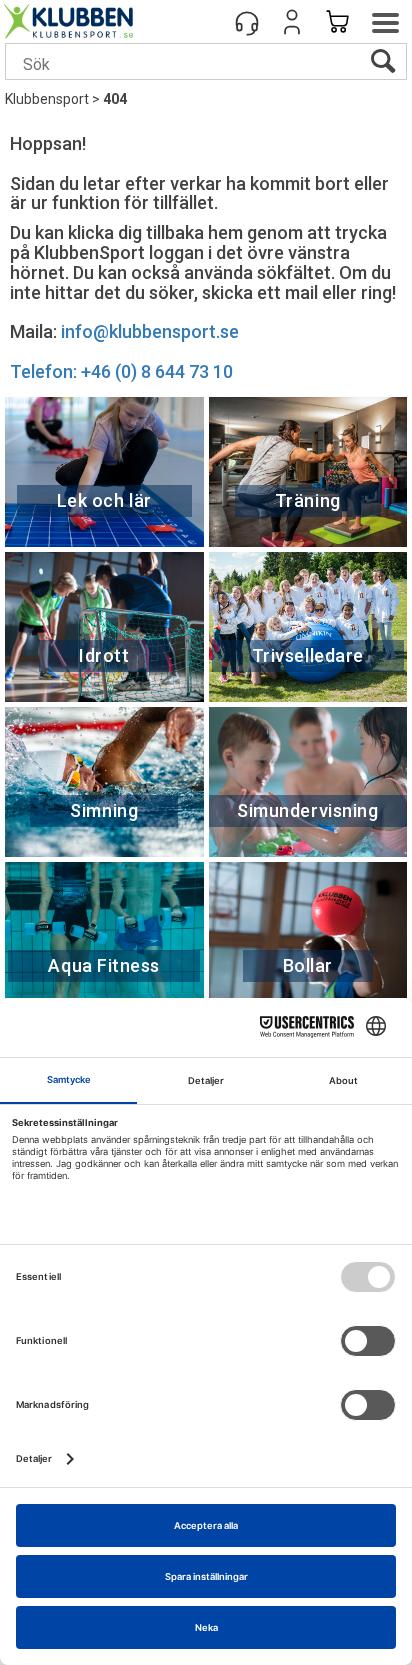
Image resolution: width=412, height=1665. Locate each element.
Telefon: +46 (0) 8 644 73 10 (121, 371)
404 (115, 99)
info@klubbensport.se (150, 331)
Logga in (292, 22)
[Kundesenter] (247, 22)
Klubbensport (47, 99)
